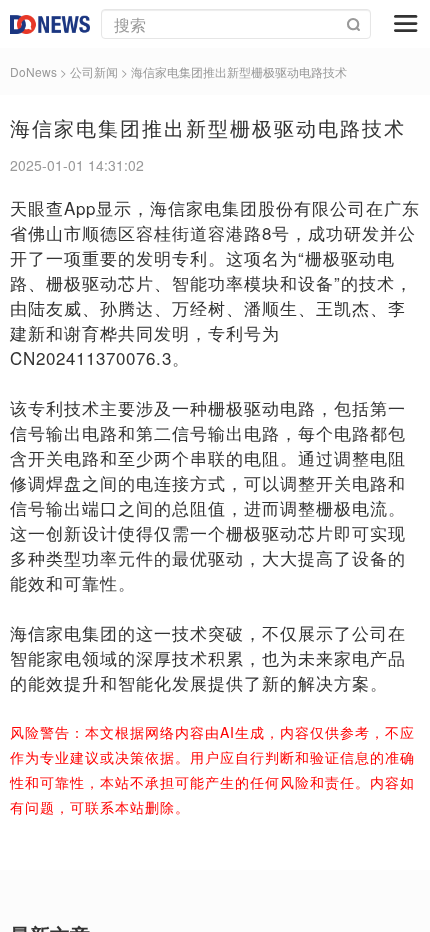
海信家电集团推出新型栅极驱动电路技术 (239, 71)
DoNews (33, 71)
